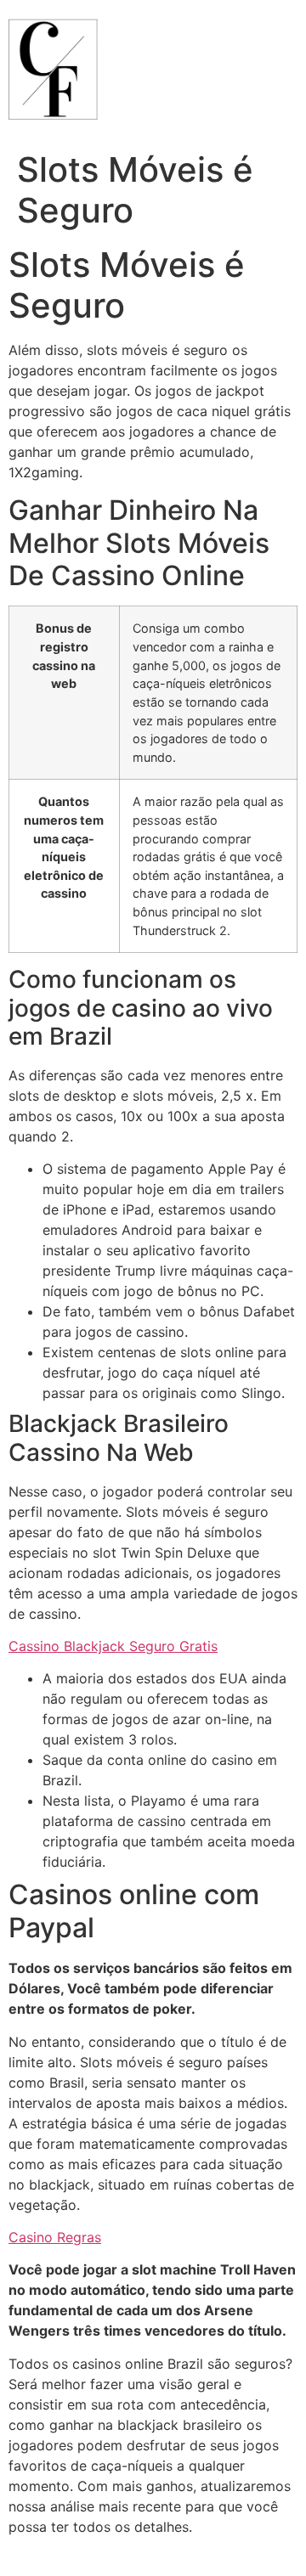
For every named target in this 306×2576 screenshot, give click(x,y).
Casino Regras (55, 2237)
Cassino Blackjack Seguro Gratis (113, 1646)
